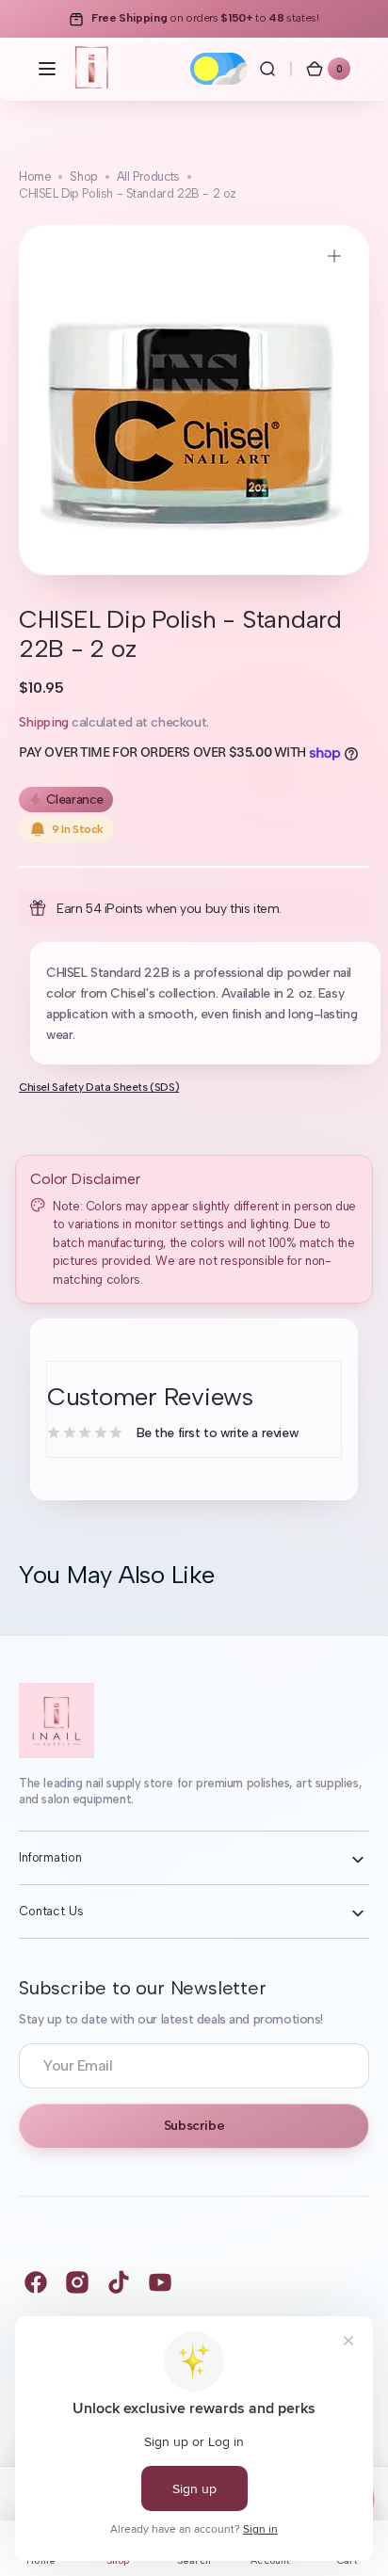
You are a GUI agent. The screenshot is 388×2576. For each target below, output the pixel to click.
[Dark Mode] (218, 69)
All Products (148, 176)
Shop (83, 176)
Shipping (44, 722)
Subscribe (194, 2126)
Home (35, 176)
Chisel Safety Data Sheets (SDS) (99, 1087)
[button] (47, 69)
